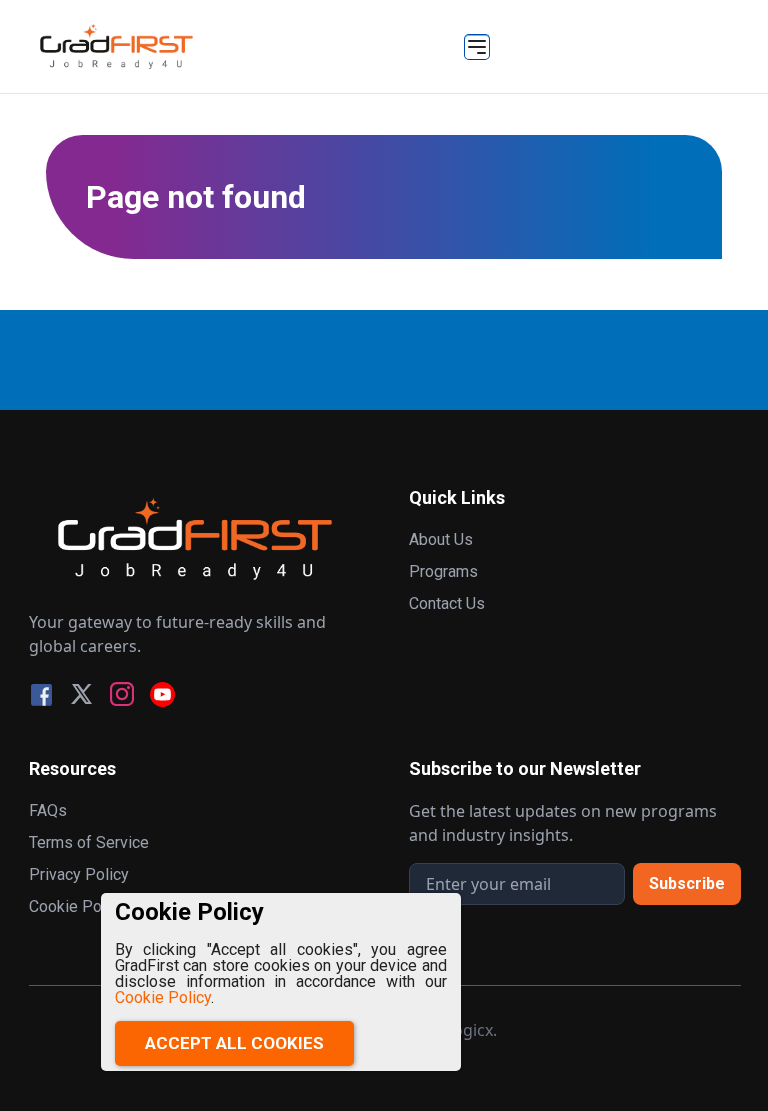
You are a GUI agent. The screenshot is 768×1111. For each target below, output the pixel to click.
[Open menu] (477, 47)
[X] (82, 694)
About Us (441, 539)
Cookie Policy (163, 997)
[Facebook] (41, 694)
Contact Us (447, 603)
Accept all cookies (234, 1043)
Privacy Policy (79, 874)
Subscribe (687, 883)
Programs (443, 571)
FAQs (48, 810)
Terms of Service (89, 842)
